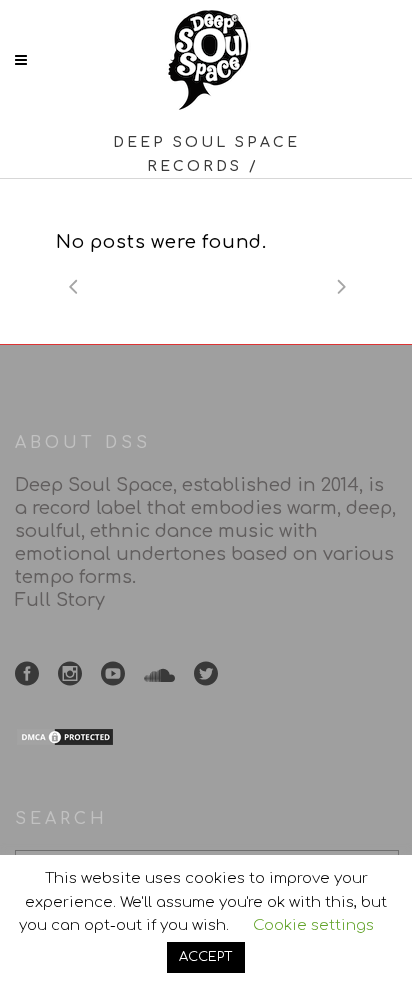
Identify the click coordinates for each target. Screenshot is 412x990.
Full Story (60, 600)
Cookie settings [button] (313, 925)
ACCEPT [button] (206, 957)
